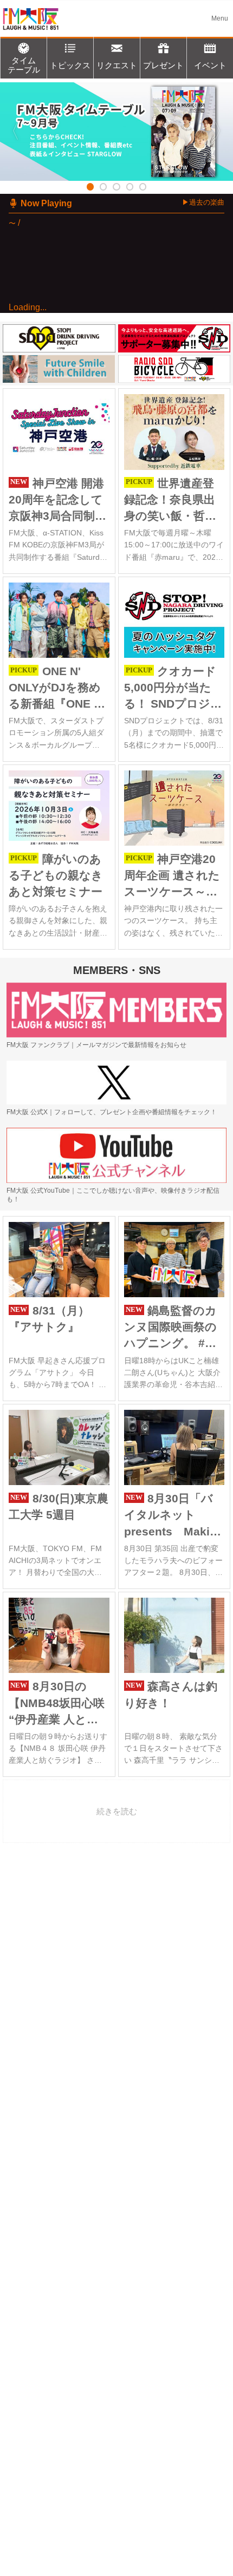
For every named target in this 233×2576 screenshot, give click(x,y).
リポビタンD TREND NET (91, 400)
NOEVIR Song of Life (83, 452)
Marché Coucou (67, 522)
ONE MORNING (83, 342)
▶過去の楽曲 (203, 202)
